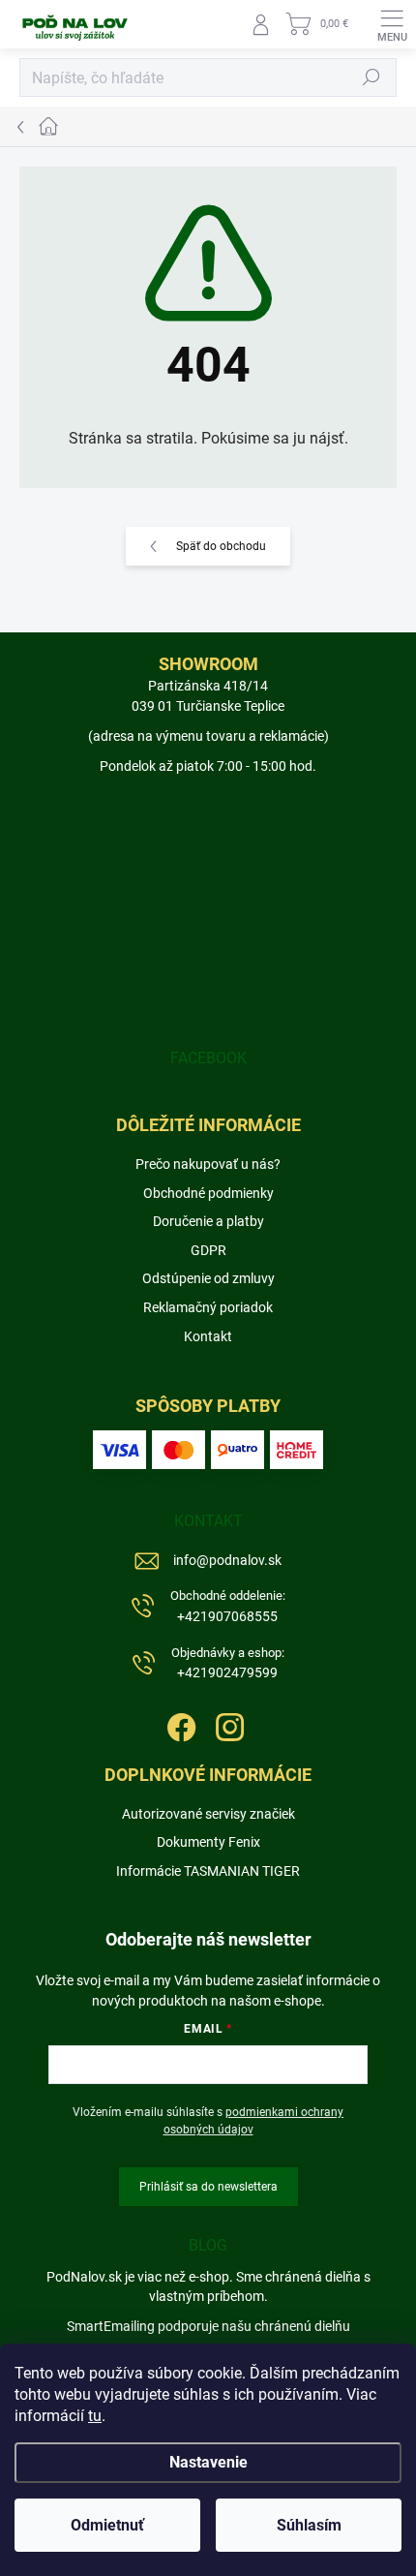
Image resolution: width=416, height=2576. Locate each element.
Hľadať (371, 77)
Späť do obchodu (221, 546)
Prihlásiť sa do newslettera (208, 2187)
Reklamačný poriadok (208, 1307)
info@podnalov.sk (227, 1560)
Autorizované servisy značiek (208, 1814)
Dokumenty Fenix (208, 1842)
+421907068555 (228, 1606)
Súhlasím (309, 2525)
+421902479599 (228, 1663)
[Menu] (392, 24)
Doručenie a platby (208, 1221)
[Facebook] (179, 1724)
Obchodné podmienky (208, 1193)
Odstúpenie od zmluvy (208, 1278)
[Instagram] (228, 1724)
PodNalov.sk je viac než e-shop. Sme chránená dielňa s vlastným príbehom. (208, 2286)
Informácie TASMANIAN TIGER (208, 1871)
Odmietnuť (107, 2525)
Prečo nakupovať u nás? (208, 1164)
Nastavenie (208, 2462)
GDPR (208, 1250)
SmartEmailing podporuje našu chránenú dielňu (208, 2326)
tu (95, 2416)
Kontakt (208, 1336)
